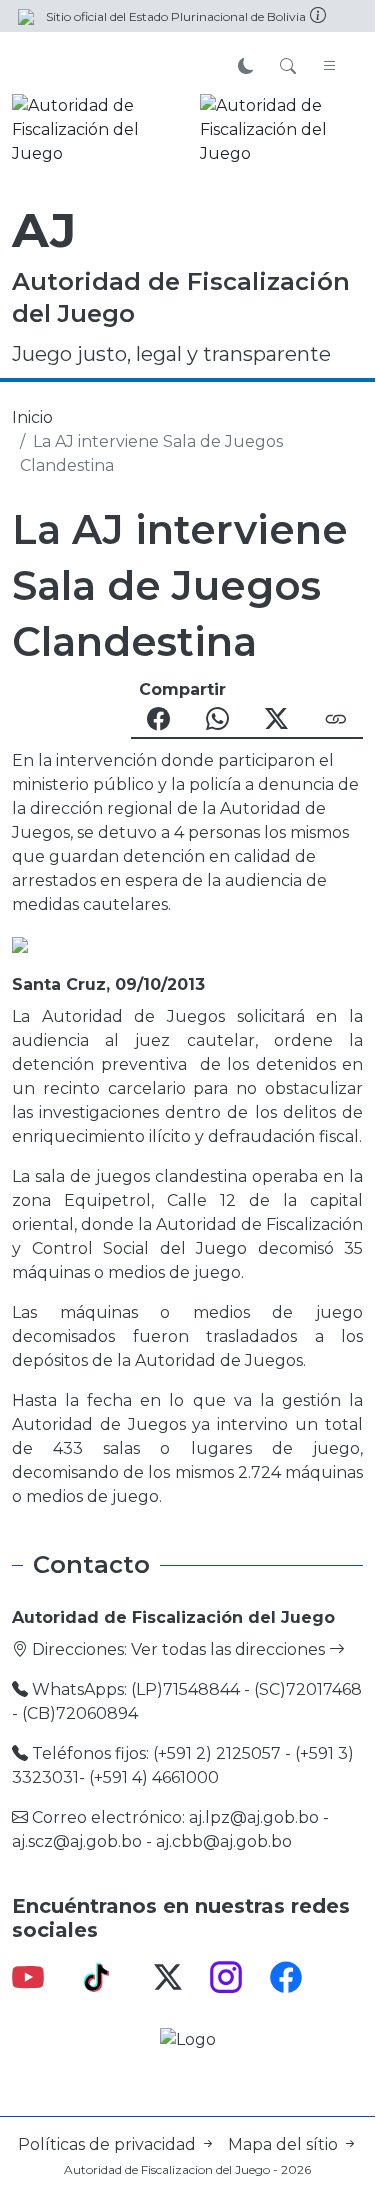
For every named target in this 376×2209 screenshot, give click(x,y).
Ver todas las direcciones (230, 1649)
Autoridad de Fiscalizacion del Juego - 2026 (187, 2169)
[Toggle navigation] (330, 67)
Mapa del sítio (285, 2144)
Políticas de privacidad (109, 2144)
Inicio (32, 417)
